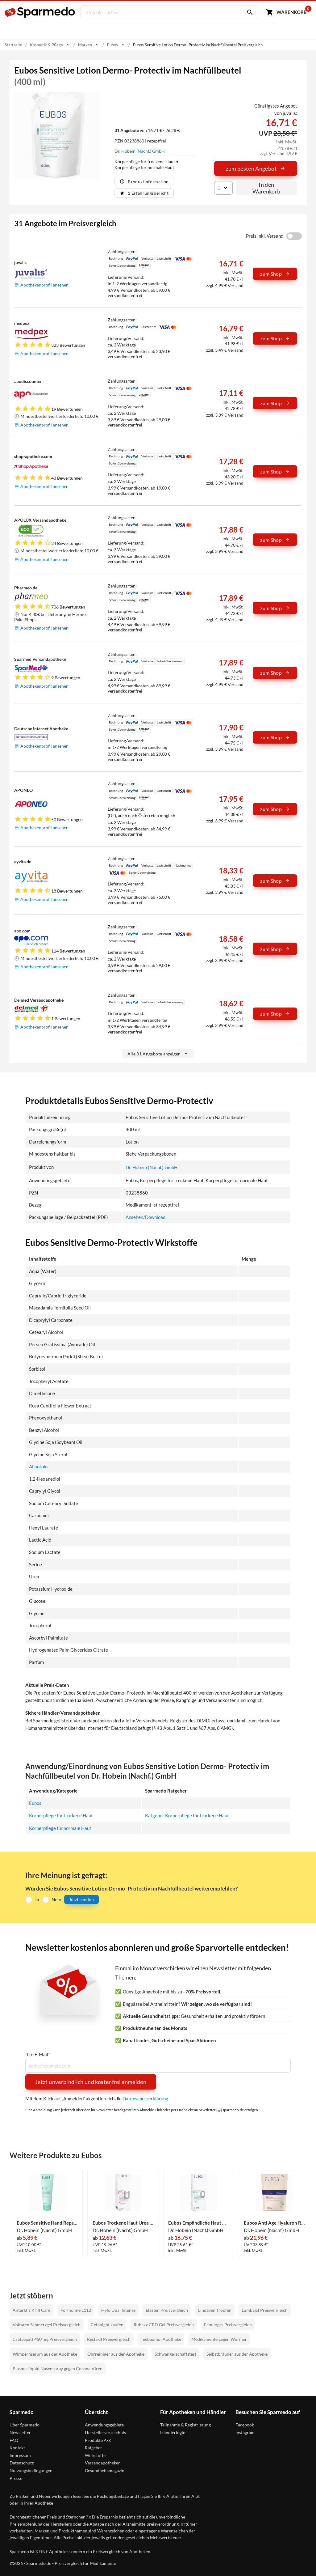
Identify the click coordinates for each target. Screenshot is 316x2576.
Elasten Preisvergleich (167, 2310)
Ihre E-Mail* (38, 2054)
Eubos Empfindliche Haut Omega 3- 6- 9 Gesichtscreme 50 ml (199, 2223)
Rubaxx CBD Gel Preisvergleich (164, 2325)
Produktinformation (148, 182)
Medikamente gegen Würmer (219, 2339)
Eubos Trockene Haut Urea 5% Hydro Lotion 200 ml (123, 2223)
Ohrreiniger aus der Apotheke (116, 2354)
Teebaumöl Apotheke (161, 2339)
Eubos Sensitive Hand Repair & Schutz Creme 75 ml (47, 2223)
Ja (37, 1899)
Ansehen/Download (146, 1217)
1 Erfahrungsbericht (148, 193)
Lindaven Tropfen (215, 2310)
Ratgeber (94, 2448)
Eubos (35, 1803)
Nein (56, 1899)
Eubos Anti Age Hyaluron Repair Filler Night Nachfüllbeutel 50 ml (274, 2223)
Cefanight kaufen (107, 2325)
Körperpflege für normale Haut (60, 1828)
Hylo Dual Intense (118, 2310)
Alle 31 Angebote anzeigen (154, 1054)
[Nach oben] (300, 2560)
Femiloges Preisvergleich (228, 2325)
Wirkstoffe (95, 2455)
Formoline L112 (76, 2310)
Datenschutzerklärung (145, 2099)
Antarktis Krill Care (31, 2310)
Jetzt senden (81, 1899)
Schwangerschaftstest (175, 2354)
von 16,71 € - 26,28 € (147, 130)
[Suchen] (248, 12)
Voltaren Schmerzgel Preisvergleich (47, 2325)
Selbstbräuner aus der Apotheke (237, 2354)
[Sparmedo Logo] (40, 12)
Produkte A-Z (98, 2440)
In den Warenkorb (266, 188)
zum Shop (271, 274)
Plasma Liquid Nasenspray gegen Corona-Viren (58, 2368)
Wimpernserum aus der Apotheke (45, 2354)
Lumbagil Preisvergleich (265, 2310)
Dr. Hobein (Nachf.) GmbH (140, 151)
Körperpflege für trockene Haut (61, 1815)
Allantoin (38, 1466)
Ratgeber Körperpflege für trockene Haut (187, 1815)
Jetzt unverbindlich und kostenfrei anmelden (91, 2082)
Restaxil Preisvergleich (109, 2339)
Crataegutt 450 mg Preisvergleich (45, 2339)
